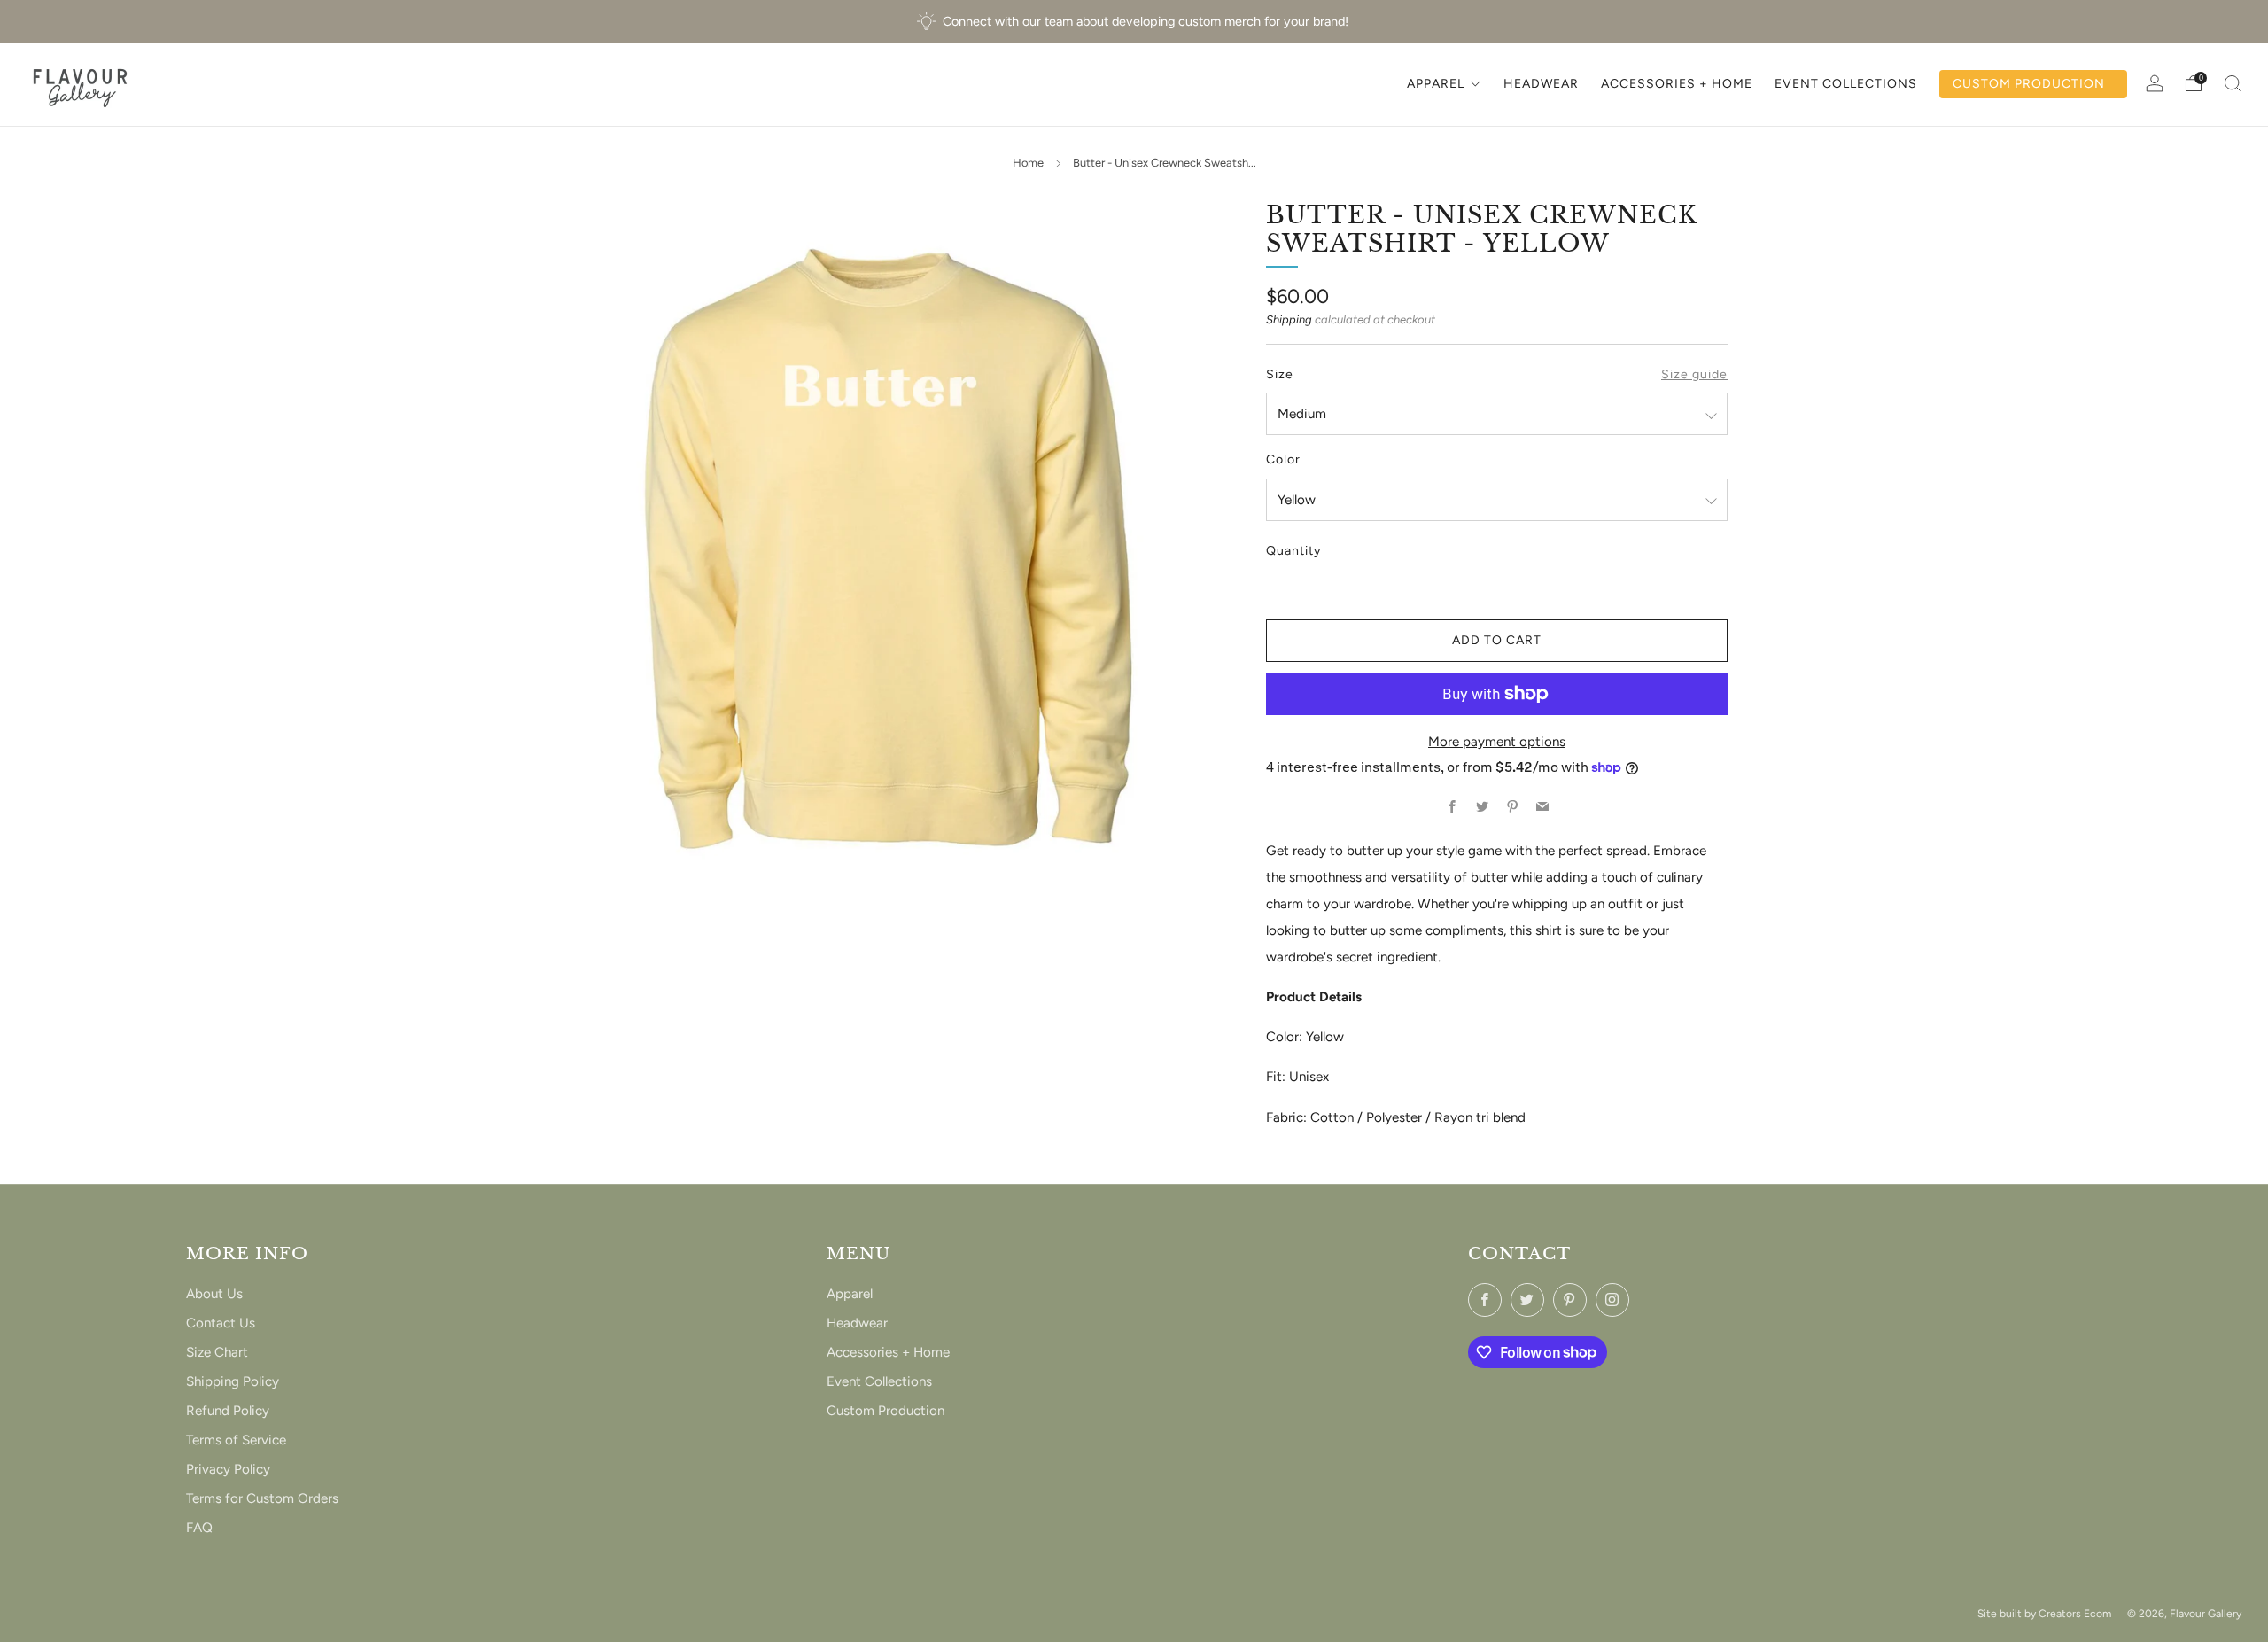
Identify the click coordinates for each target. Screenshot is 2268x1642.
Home (1028, 163)
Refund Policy (228, 1411)
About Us (214, 1294)
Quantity (1293, 551)
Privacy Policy (228, 1469)
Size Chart (217, 1352)
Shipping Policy (233, 1381)
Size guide (1694, 374)
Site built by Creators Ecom (2044, 1613)
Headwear (857, 1323)
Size (1280, 374)
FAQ (199, 1528)
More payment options (1497, 742)
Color (1283, 459)
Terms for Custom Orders (262, 1498)
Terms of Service (236, 1440)
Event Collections (879, 1381)
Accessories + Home (888, 1352)
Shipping (1289, 319)
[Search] (2233, 83)
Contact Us (221, 1323)
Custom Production (885, 1411)
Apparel (850, 1294)
